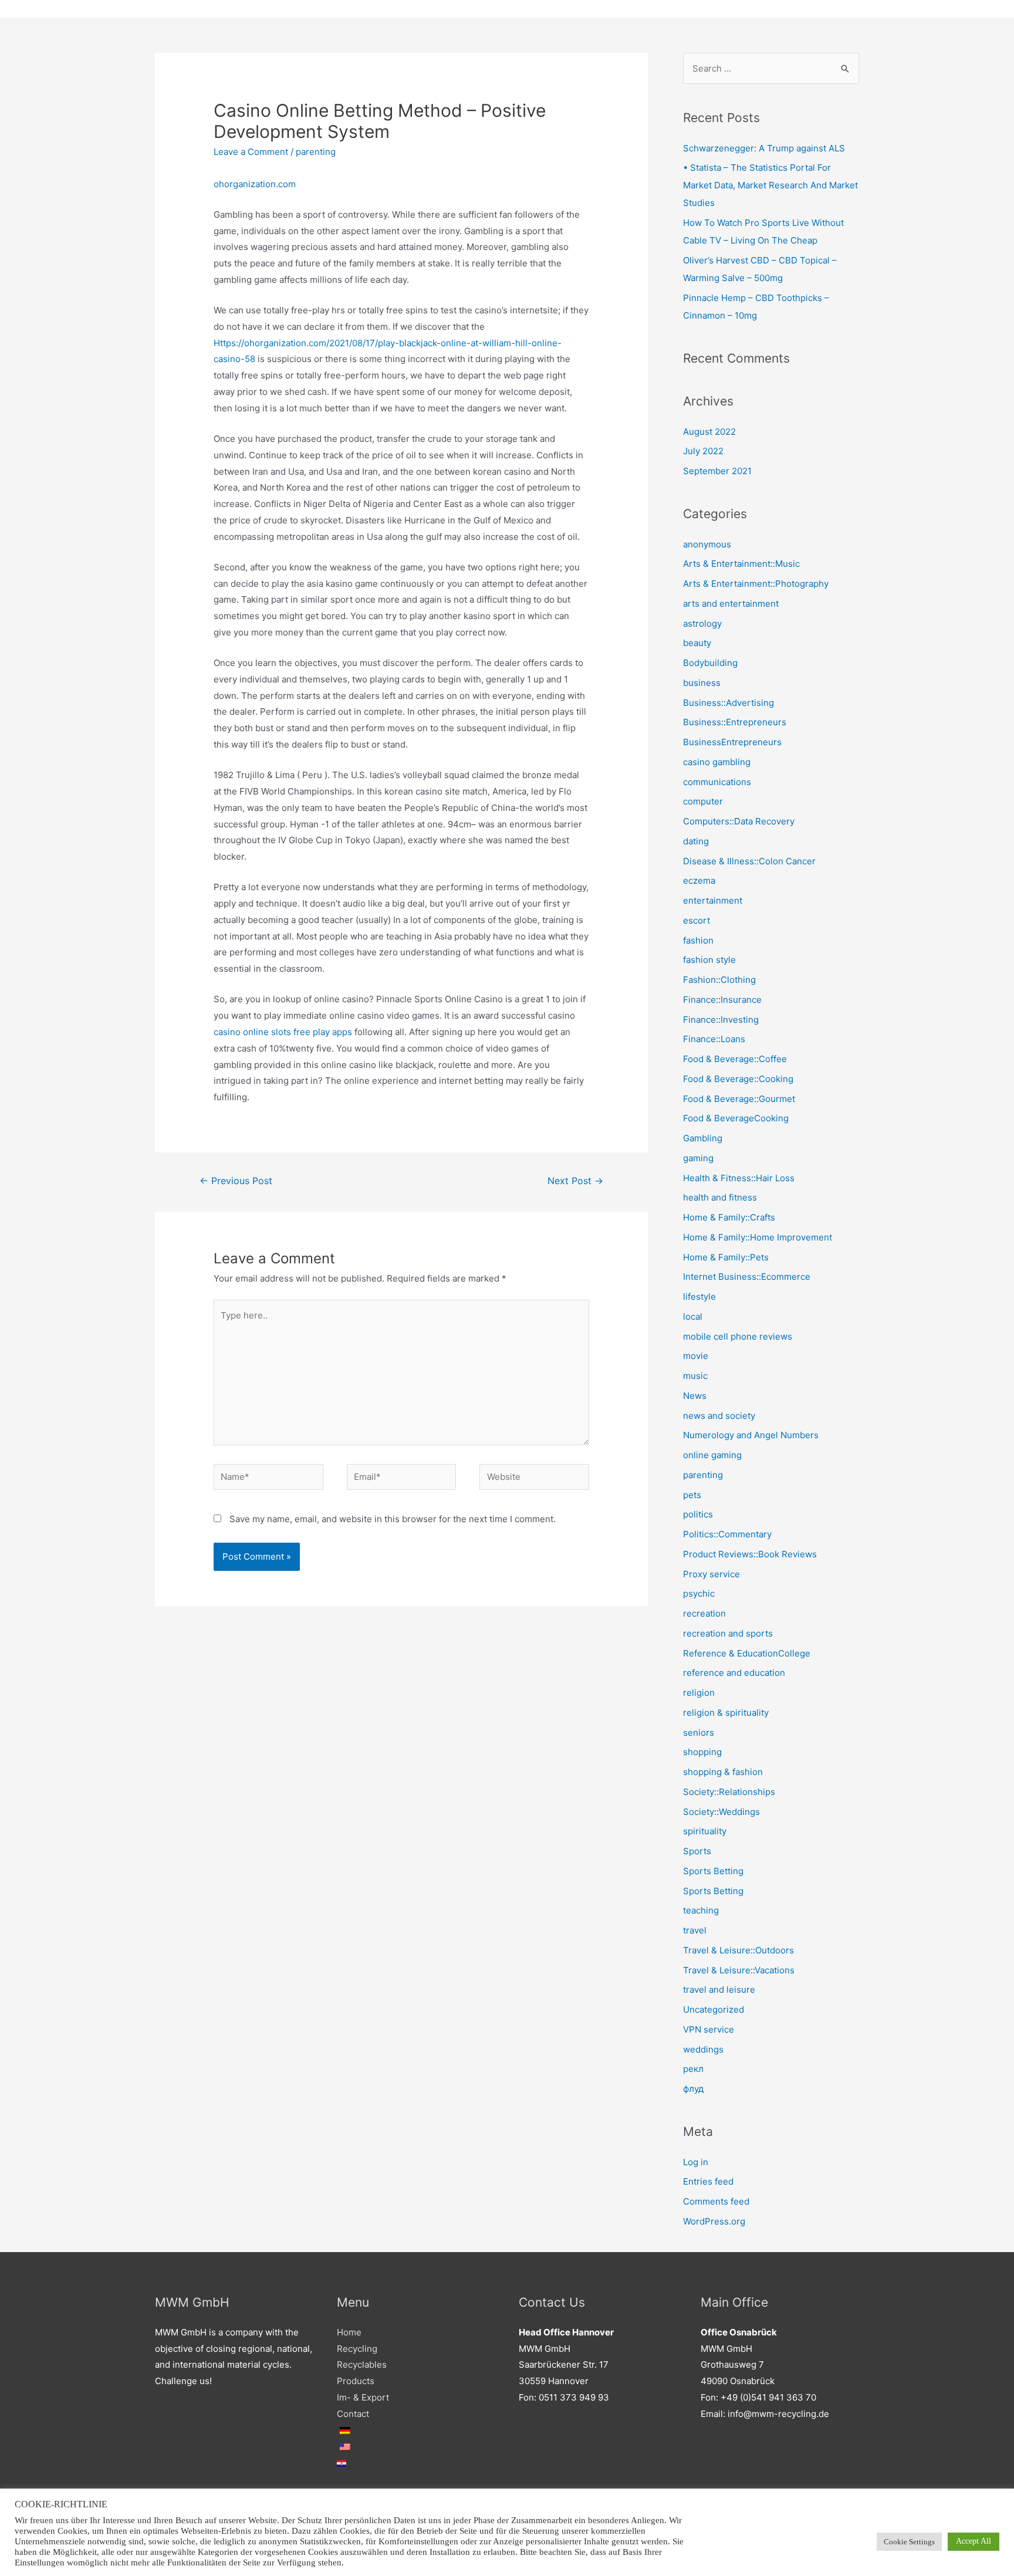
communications (717, 782)
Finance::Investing (721, 1020)
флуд (693, 2089)
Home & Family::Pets (726, 1257)
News (695, 1396)
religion (699, 1693)
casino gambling (717, 762)
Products (356, 2381)
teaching (701, 1910)
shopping (702, 1752)
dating (696, 841)
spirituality (705, 1831)
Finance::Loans (714, 1039)
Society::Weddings (721, 1812)
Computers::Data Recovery (739, 821)
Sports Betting (713, 1871)
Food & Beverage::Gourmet (739, 1099)
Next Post (575, 1181)
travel (695, 1930)
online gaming (712, 1455)
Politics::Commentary (727, 1534)
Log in (696, 2162)
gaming (698, 1158)
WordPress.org (714, 2221)
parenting (316, 152)
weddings (703, 2049)
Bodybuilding (710, 663)
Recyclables (362, 2364)
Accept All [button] (974, 2541)
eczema (699, 880)
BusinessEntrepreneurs (732, 742)
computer (703, 801)
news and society (719, 1416)
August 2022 (709, 432)
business (702, 683)
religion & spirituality (726, 1713)
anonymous (707, 544)
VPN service (709, 2029)
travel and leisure (719, 1990)
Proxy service (712, 1574)
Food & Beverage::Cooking (738, 1079)
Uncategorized (714, 2009)
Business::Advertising (729, 703)
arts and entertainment (731, 604)
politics (698, 1514)
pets (692, 1495)
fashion (698, 940)
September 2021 (717, 471)
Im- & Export (363, 2397)
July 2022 (703, 451)
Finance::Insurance (722, 1000)
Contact (353, 2414)
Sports (697, 1851)
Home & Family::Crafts (729, 1217)
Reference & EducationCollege (747, 1653)
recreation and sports (728, 1633)
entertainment (713, 900)
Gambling (703, 1138)
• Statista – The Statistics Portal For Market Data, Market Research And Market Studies (770, 185)
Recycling (357, 2349)
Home (349, 2332)
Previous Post (236, 1181)
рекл (693, 2069)
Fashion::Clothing (719, 980)
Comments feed (716, 2201)
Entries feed (708, 2181)
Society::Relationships (729, 1792)
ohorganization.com (255, 184)
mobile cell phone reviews (738, 1336)
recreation (704, 1613)
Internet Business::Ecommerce (747, 1277)
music (695, 1376)
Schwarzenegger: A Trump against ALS (764, 148)
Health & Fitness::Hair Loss (739, 1178)
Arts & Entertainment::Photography (756, 584)
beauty (697, 643)
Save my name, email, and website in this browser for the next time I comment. (393, 1519)
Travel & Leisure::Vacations (739, 1970)
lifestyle (699, 1297)
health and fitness (720, 1197)
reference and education (734, 1673)
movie (696, 1356)
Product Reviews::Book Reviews (750, 1554)
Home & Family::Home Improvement (758, 1237)
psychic (699, 1593)
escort (697, 920)
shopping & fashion (723, 1772)
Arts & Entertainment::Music (741, 564)
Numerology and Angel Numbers (751, 1435)
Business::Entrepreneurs (735, 722)
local (693, 1316)
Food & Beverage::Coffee (735, 1059)
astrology (702, 623)
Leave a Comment (251, 152)
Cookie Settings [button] (909, 2542)
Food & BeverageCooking (736, 1118)
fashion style (709, 960)
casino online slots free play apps (283, 1032)
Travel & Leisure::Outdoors (738, 1950)
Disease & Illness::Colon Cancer (749, 861)
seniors (699, 1732)
